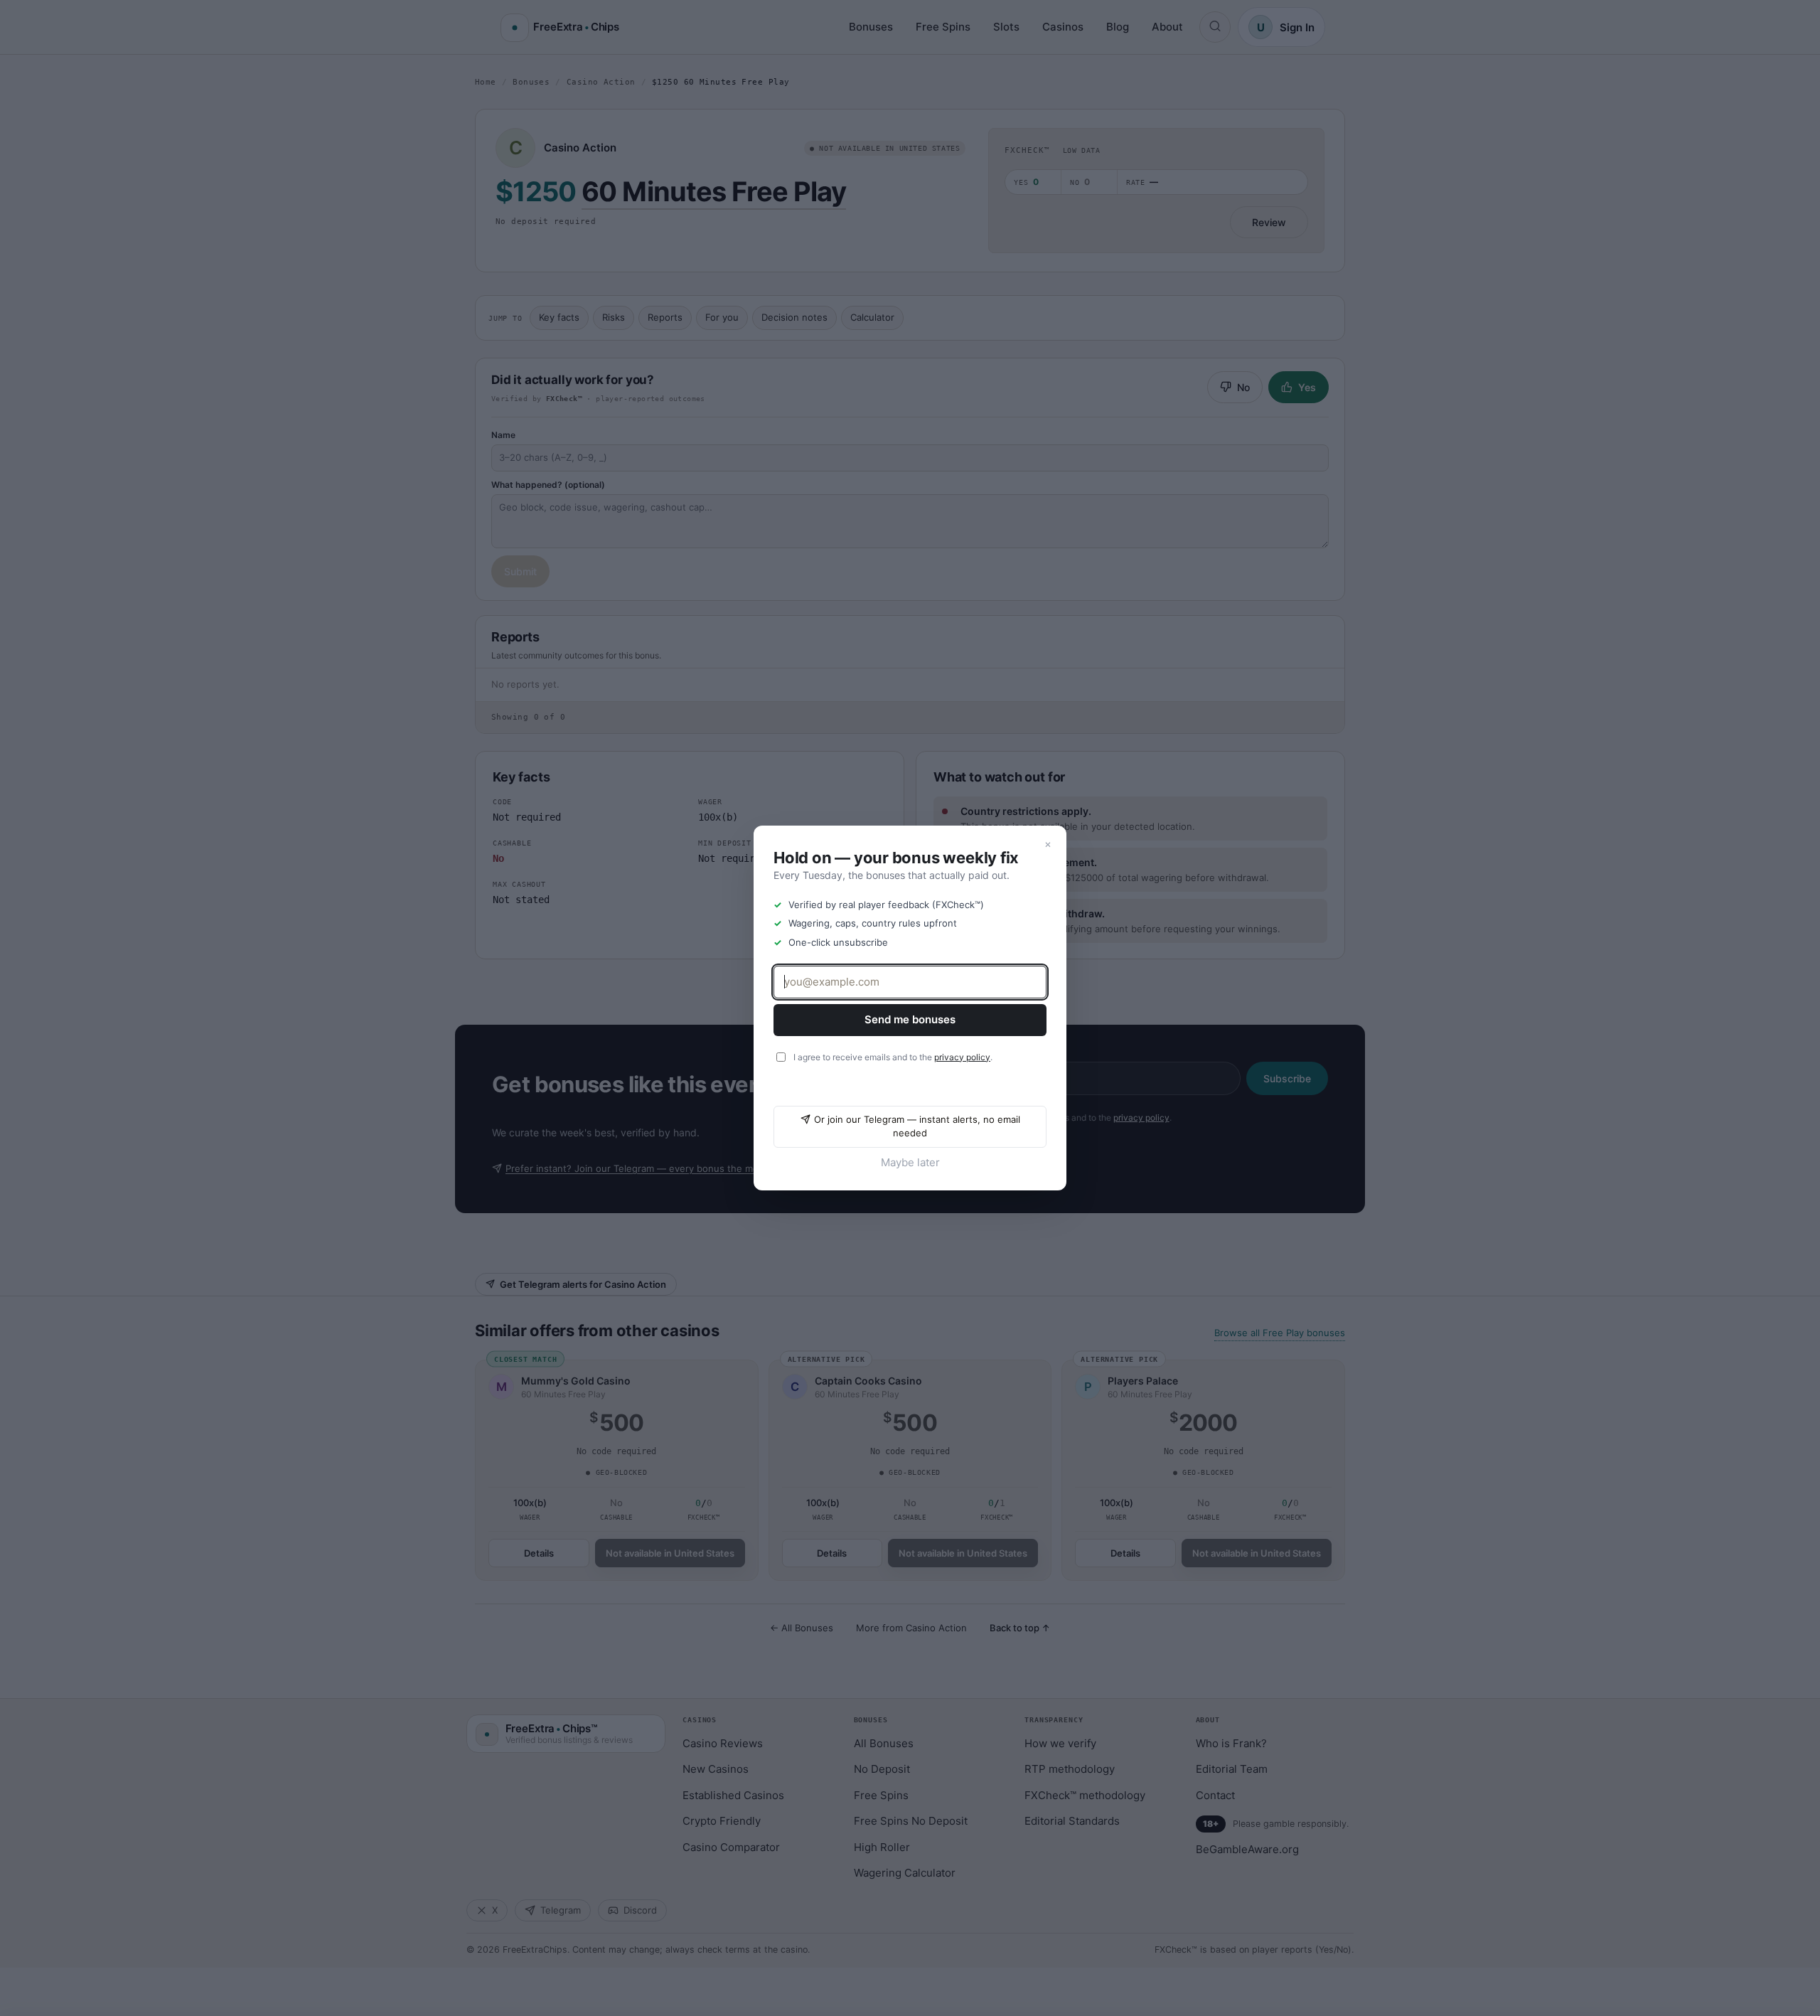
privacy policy (962, 1057)
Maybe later (910, 1162)
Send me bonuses (910, 1019)
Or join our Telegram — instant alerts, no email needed (917, 1126)
